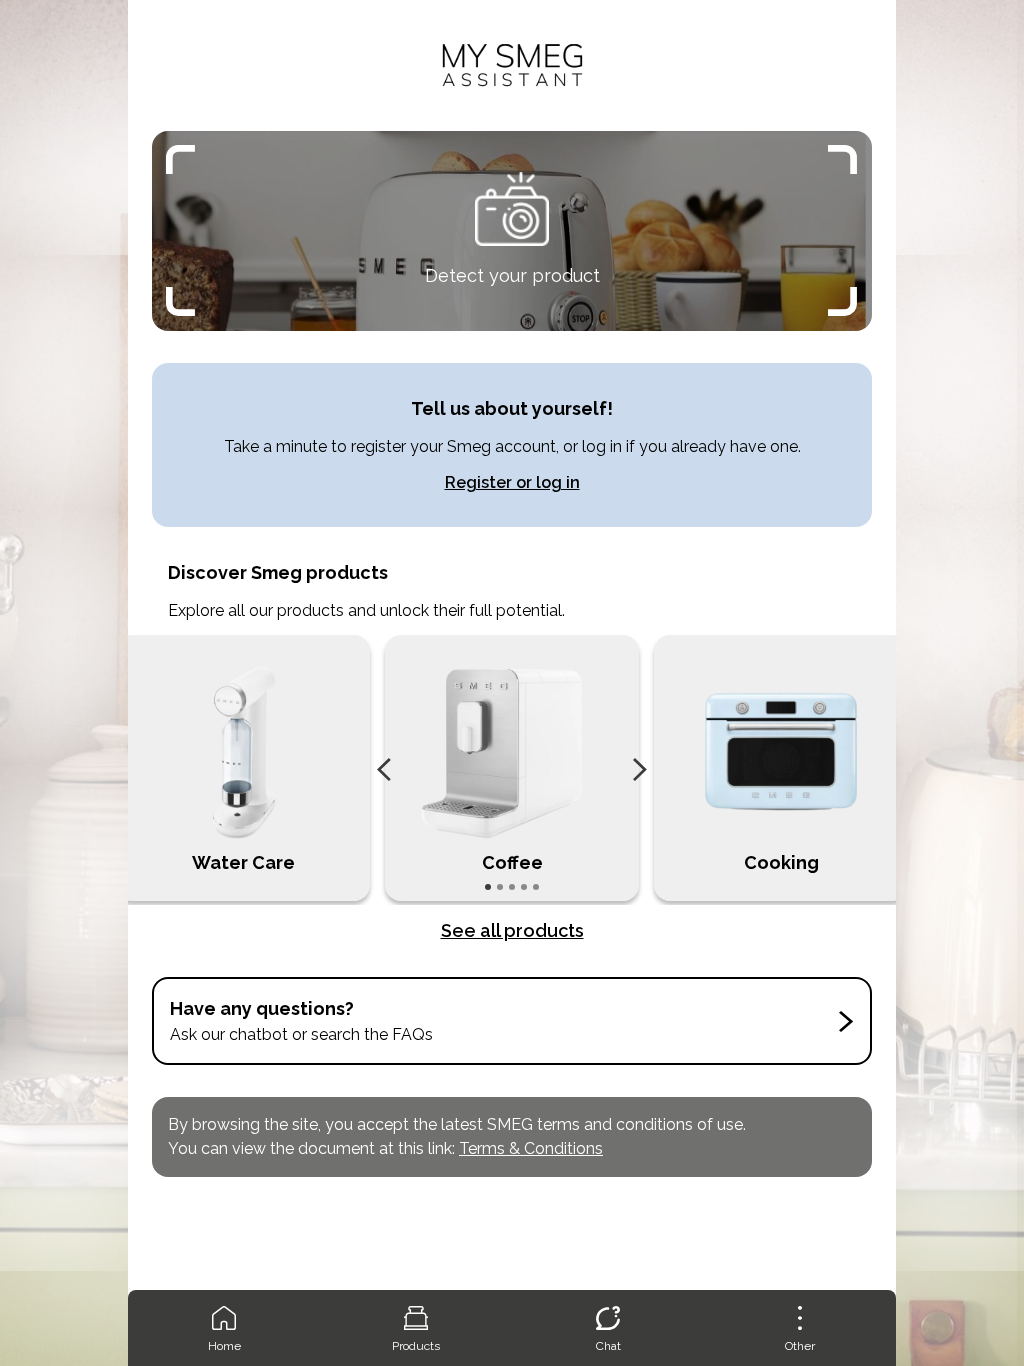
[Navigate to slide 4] (524, 887)
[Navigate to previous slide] (384, 770)
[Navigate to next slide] (640, 770)
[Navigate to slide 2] (500, 887)
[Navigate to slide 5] (536, 887)
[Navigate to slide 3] (512, 887)
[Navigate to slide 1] (488, 887)
